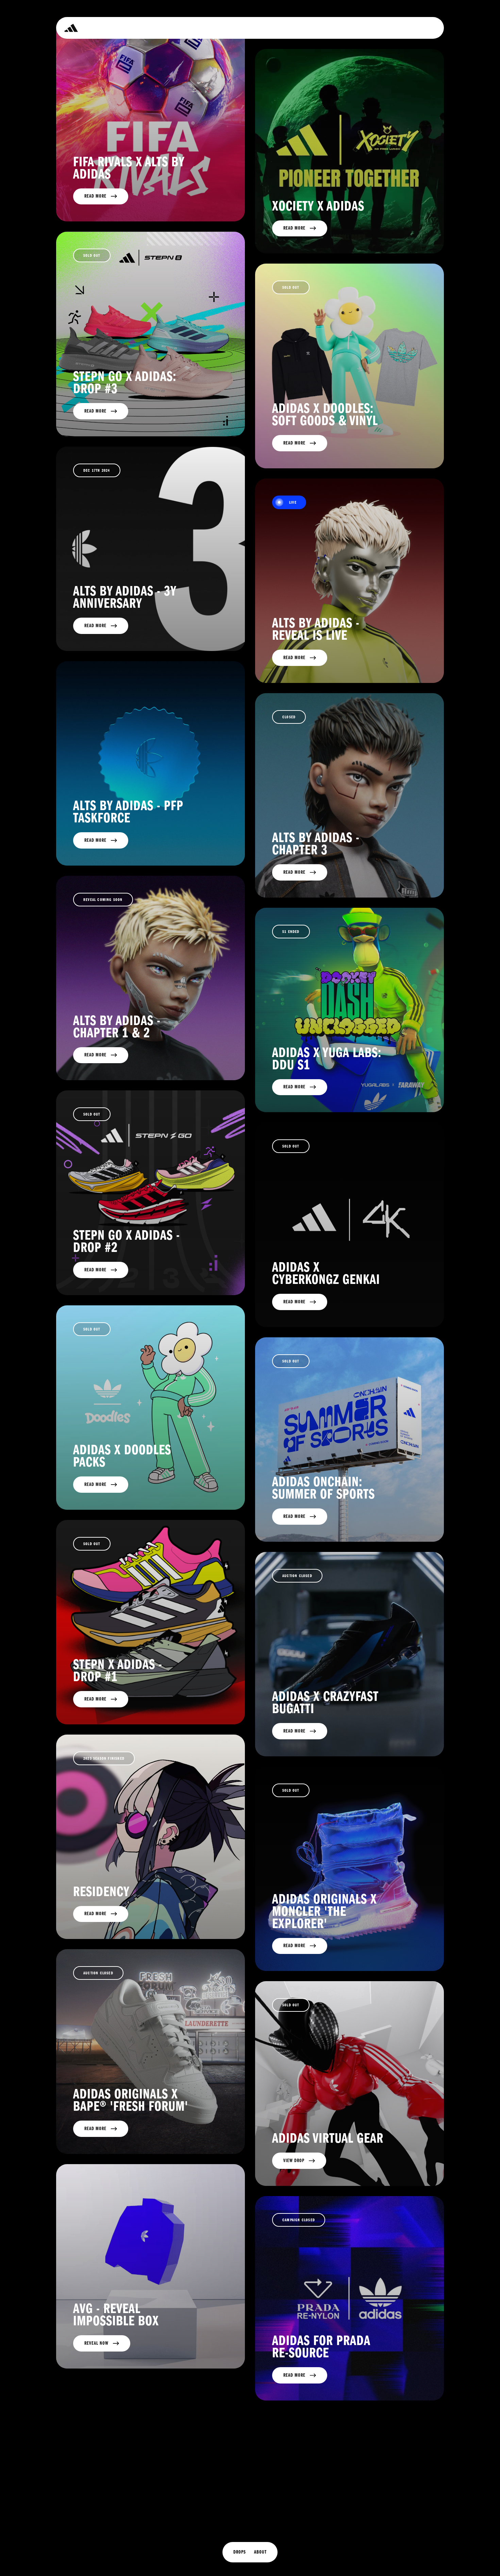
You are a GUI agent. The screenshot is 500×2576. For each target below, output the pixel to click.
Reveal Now (96, 2343)
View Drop (294, 2161)
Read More (95, 196)
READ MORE (95, 1055)
